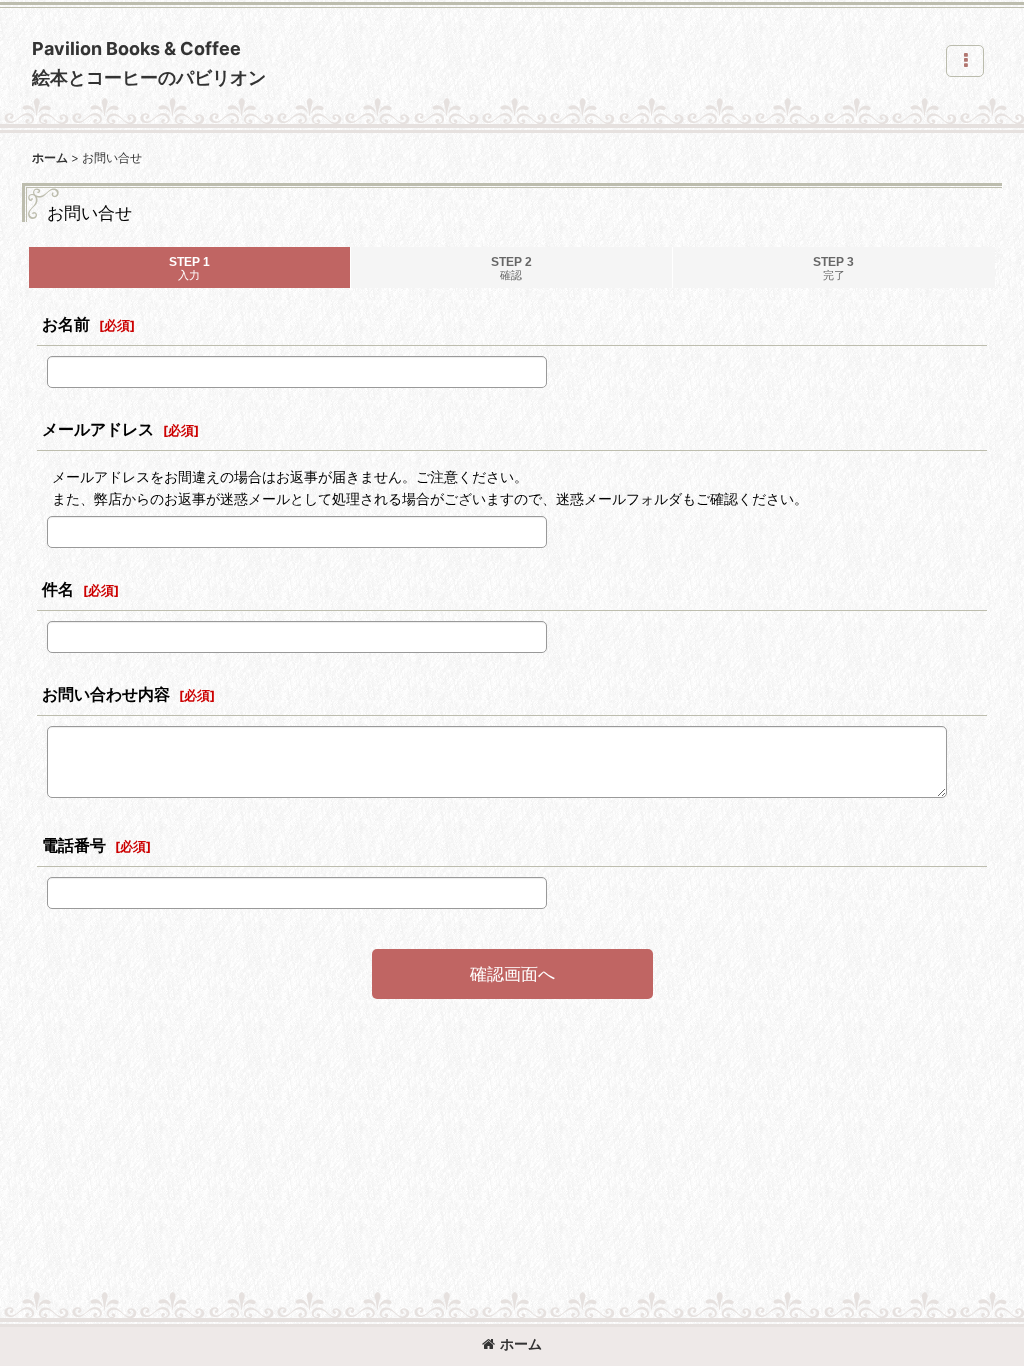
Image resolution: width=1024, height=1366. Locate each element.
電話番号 (74, 845)
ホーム (521, 1343)
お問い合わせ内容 (106, 694)
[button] (965, 61)
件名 (58, 589)
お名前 (66, 324)
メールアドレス (98, 429)
